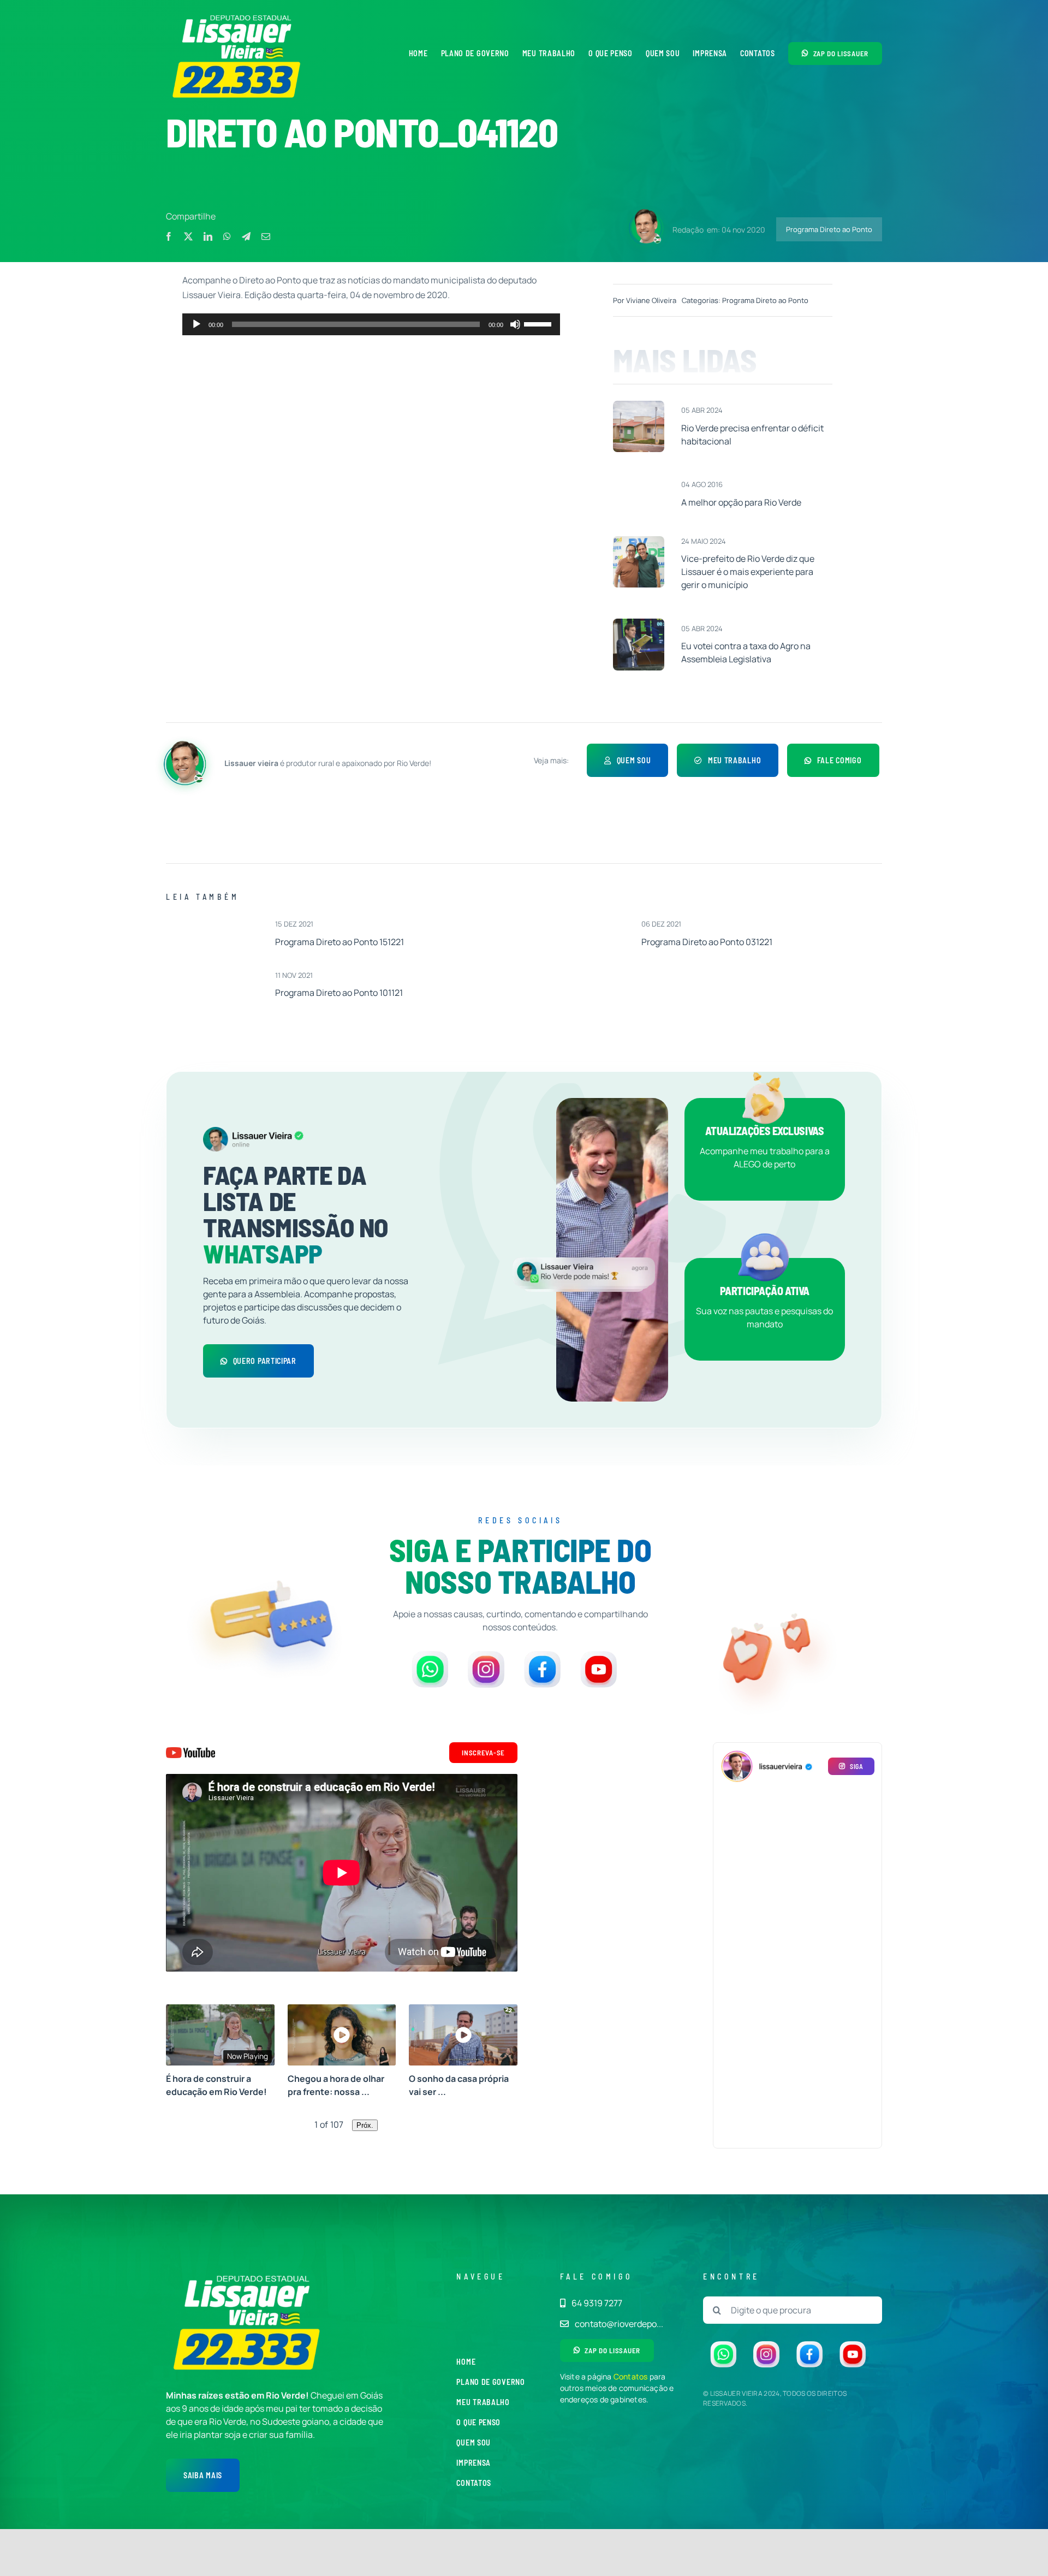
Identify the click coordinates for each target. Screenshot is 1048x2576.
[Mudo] (515, 324)
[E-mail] (266, 236)
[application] (371, 324)
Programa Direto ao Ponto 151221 (340, 942)
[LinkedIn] (208, 236)
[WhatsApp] (227, 236)
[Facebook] (169, 236)
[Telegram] (246, 236)
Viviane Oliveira (651, 300)
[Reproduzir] (196, 324)
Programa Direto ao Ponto (829, 229)
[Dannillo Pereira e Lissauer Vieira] (639, 541)
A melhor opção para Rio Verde (741, 502)
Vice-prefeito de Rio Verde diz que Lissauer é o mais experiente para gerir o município (748, 572)
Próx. (365, 2125)
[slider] (539, 323)
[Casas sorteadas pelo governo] (639, 405)
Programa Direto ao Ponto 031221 (707, 942)
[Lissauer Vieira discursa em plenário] (639, 623)
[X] (188, 236)
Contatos (631, 2376)
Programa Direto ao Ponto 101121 (339, 993)
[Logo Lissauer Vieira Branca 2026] (237, 15)
